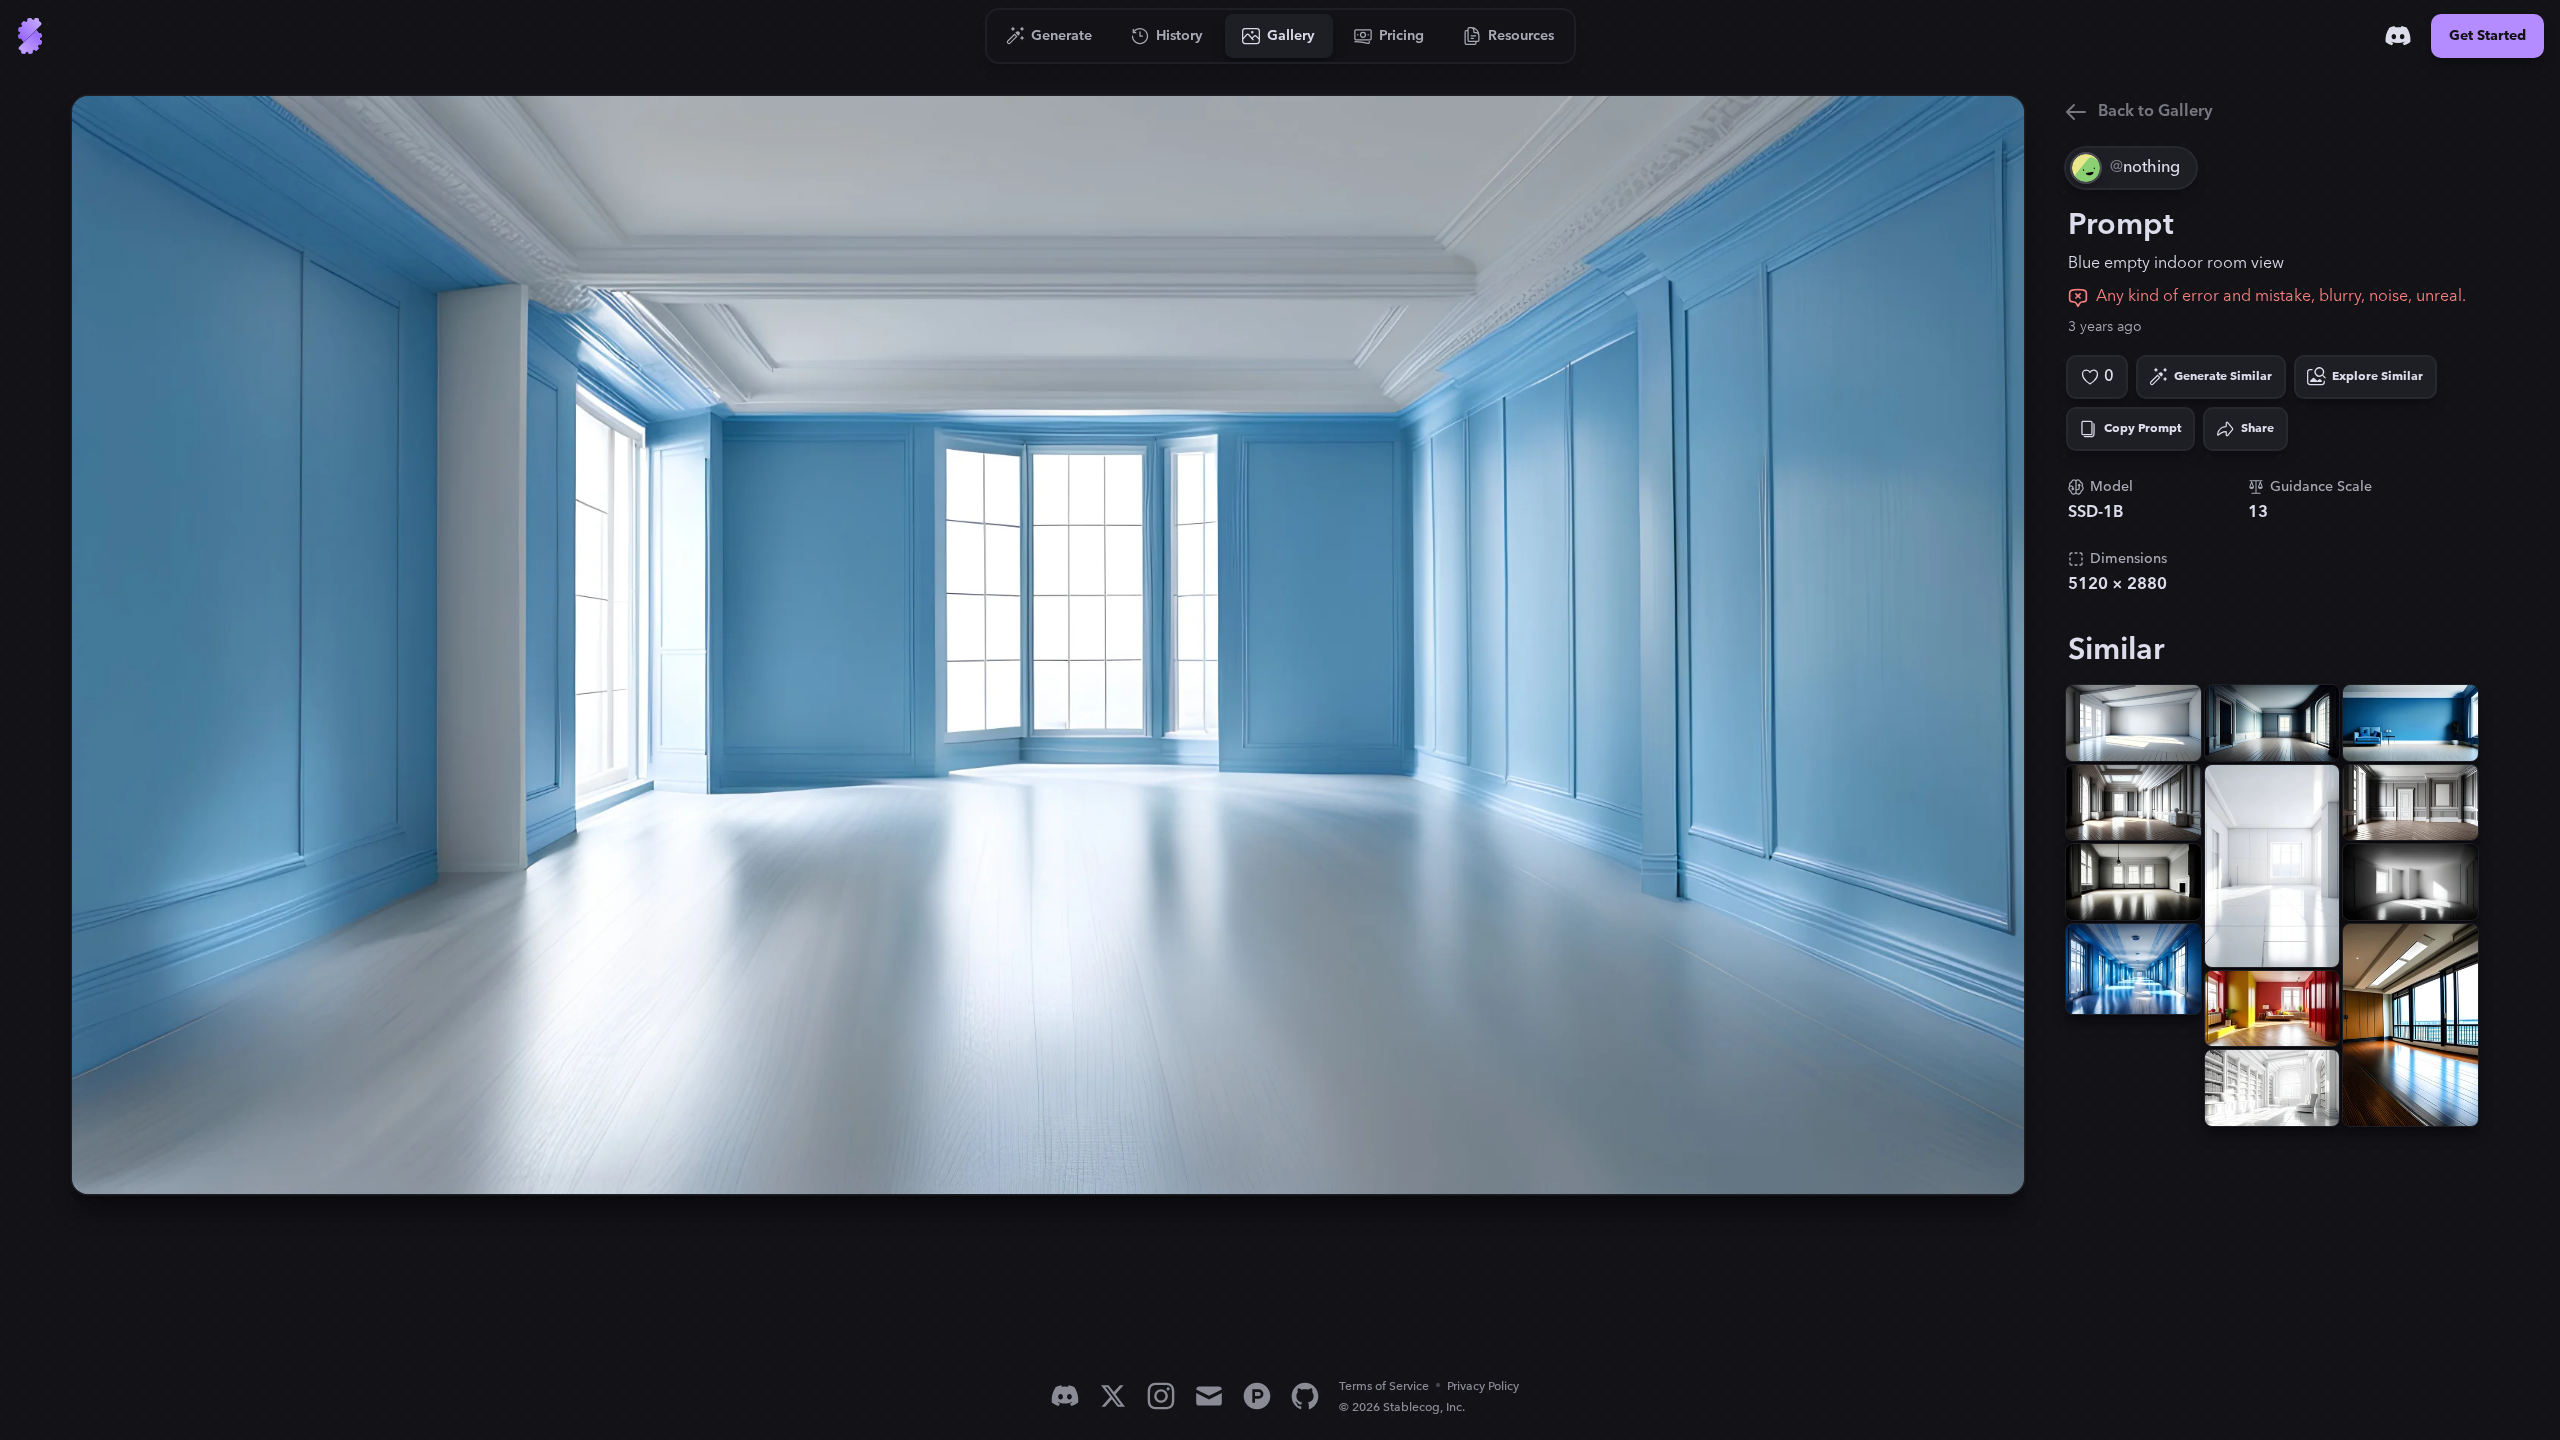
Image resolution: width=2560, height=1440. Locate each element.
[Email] (1209, 1396)
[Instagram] (1161, 1396)
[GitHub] (1305, 1396)
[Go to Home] (30, 36)
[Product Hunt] (1257, 1396)
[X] (1113, 1396)
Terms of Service (1384, 1386)
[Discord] (2398, 36)
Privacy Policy (1483, 1386)
